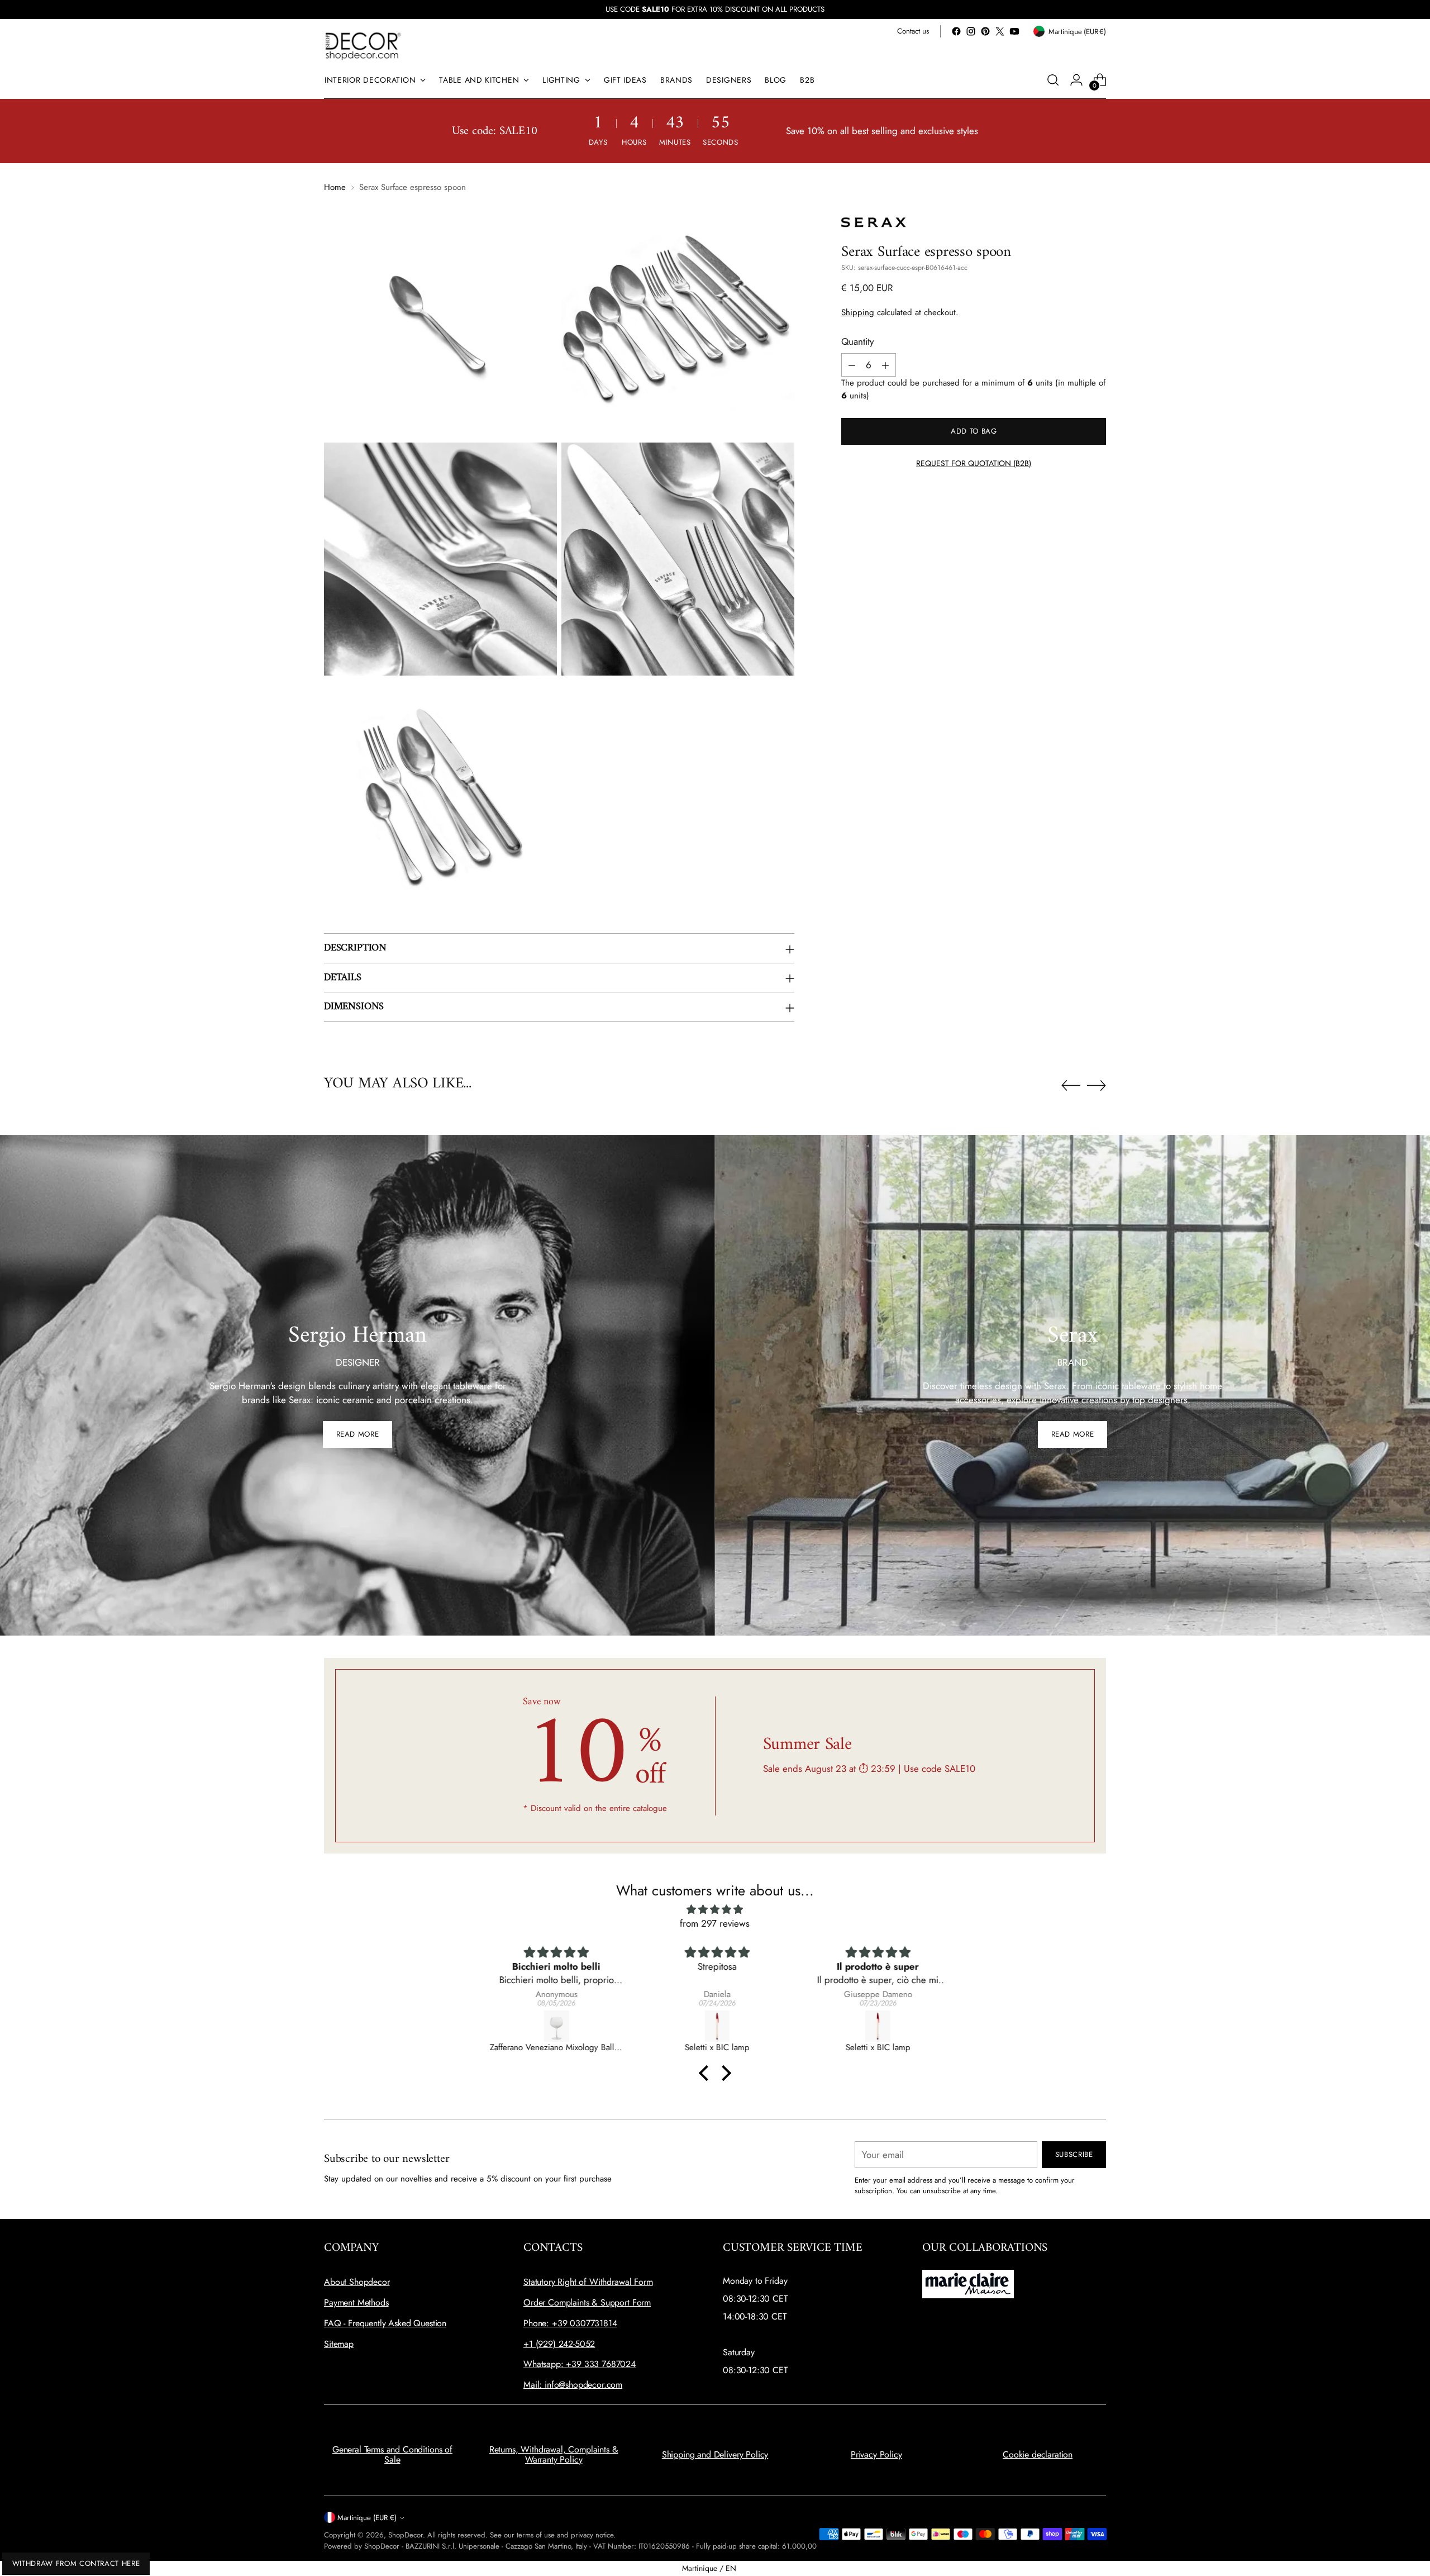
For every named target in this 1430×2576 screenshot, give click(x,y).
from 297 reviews (715, 1923)
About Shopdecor (357, 2282)
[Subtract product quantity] (852, 365)
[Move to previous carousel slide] (1071, 1086)
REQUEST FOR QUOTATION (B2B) (974, 463)
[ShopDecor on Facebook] (956, 31)
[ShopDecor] (363, 46)
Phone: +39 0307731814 (570, 2323)
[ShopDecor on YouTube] (1014, 31)
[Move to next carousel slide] (1097, 1085)
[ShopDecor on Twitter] (1000, 31)
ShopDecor (406, 2535)
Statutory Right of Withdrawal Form (588, 2282)
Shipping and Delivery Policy (715, 2454)
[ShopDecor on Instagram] (971, 31)
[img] (715, 1910)
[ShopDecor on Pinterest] (985, 31)
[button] (707, 2073)
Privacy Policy (876, 2454)
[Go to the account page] (1076, 80)
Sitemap (339, 2344)
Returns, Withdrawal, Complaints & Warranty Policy (554, 2454)
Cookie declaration (1038, 2454)
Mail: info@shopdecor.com (573, 2385)
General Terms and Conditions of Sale (392, 2454)
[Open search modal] (1053, 80)
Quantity (857, 341)
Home (335, 187)
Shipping (858, 313)
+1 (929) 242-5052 (559, 2344)
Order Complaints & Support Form (587, 2302)
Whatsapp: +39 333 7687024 (580, 2364)
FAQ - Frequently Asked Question (385, 2323)
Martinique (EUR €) (367, 2518)
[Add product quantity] (885, 365)
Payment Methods (356, 2302)
